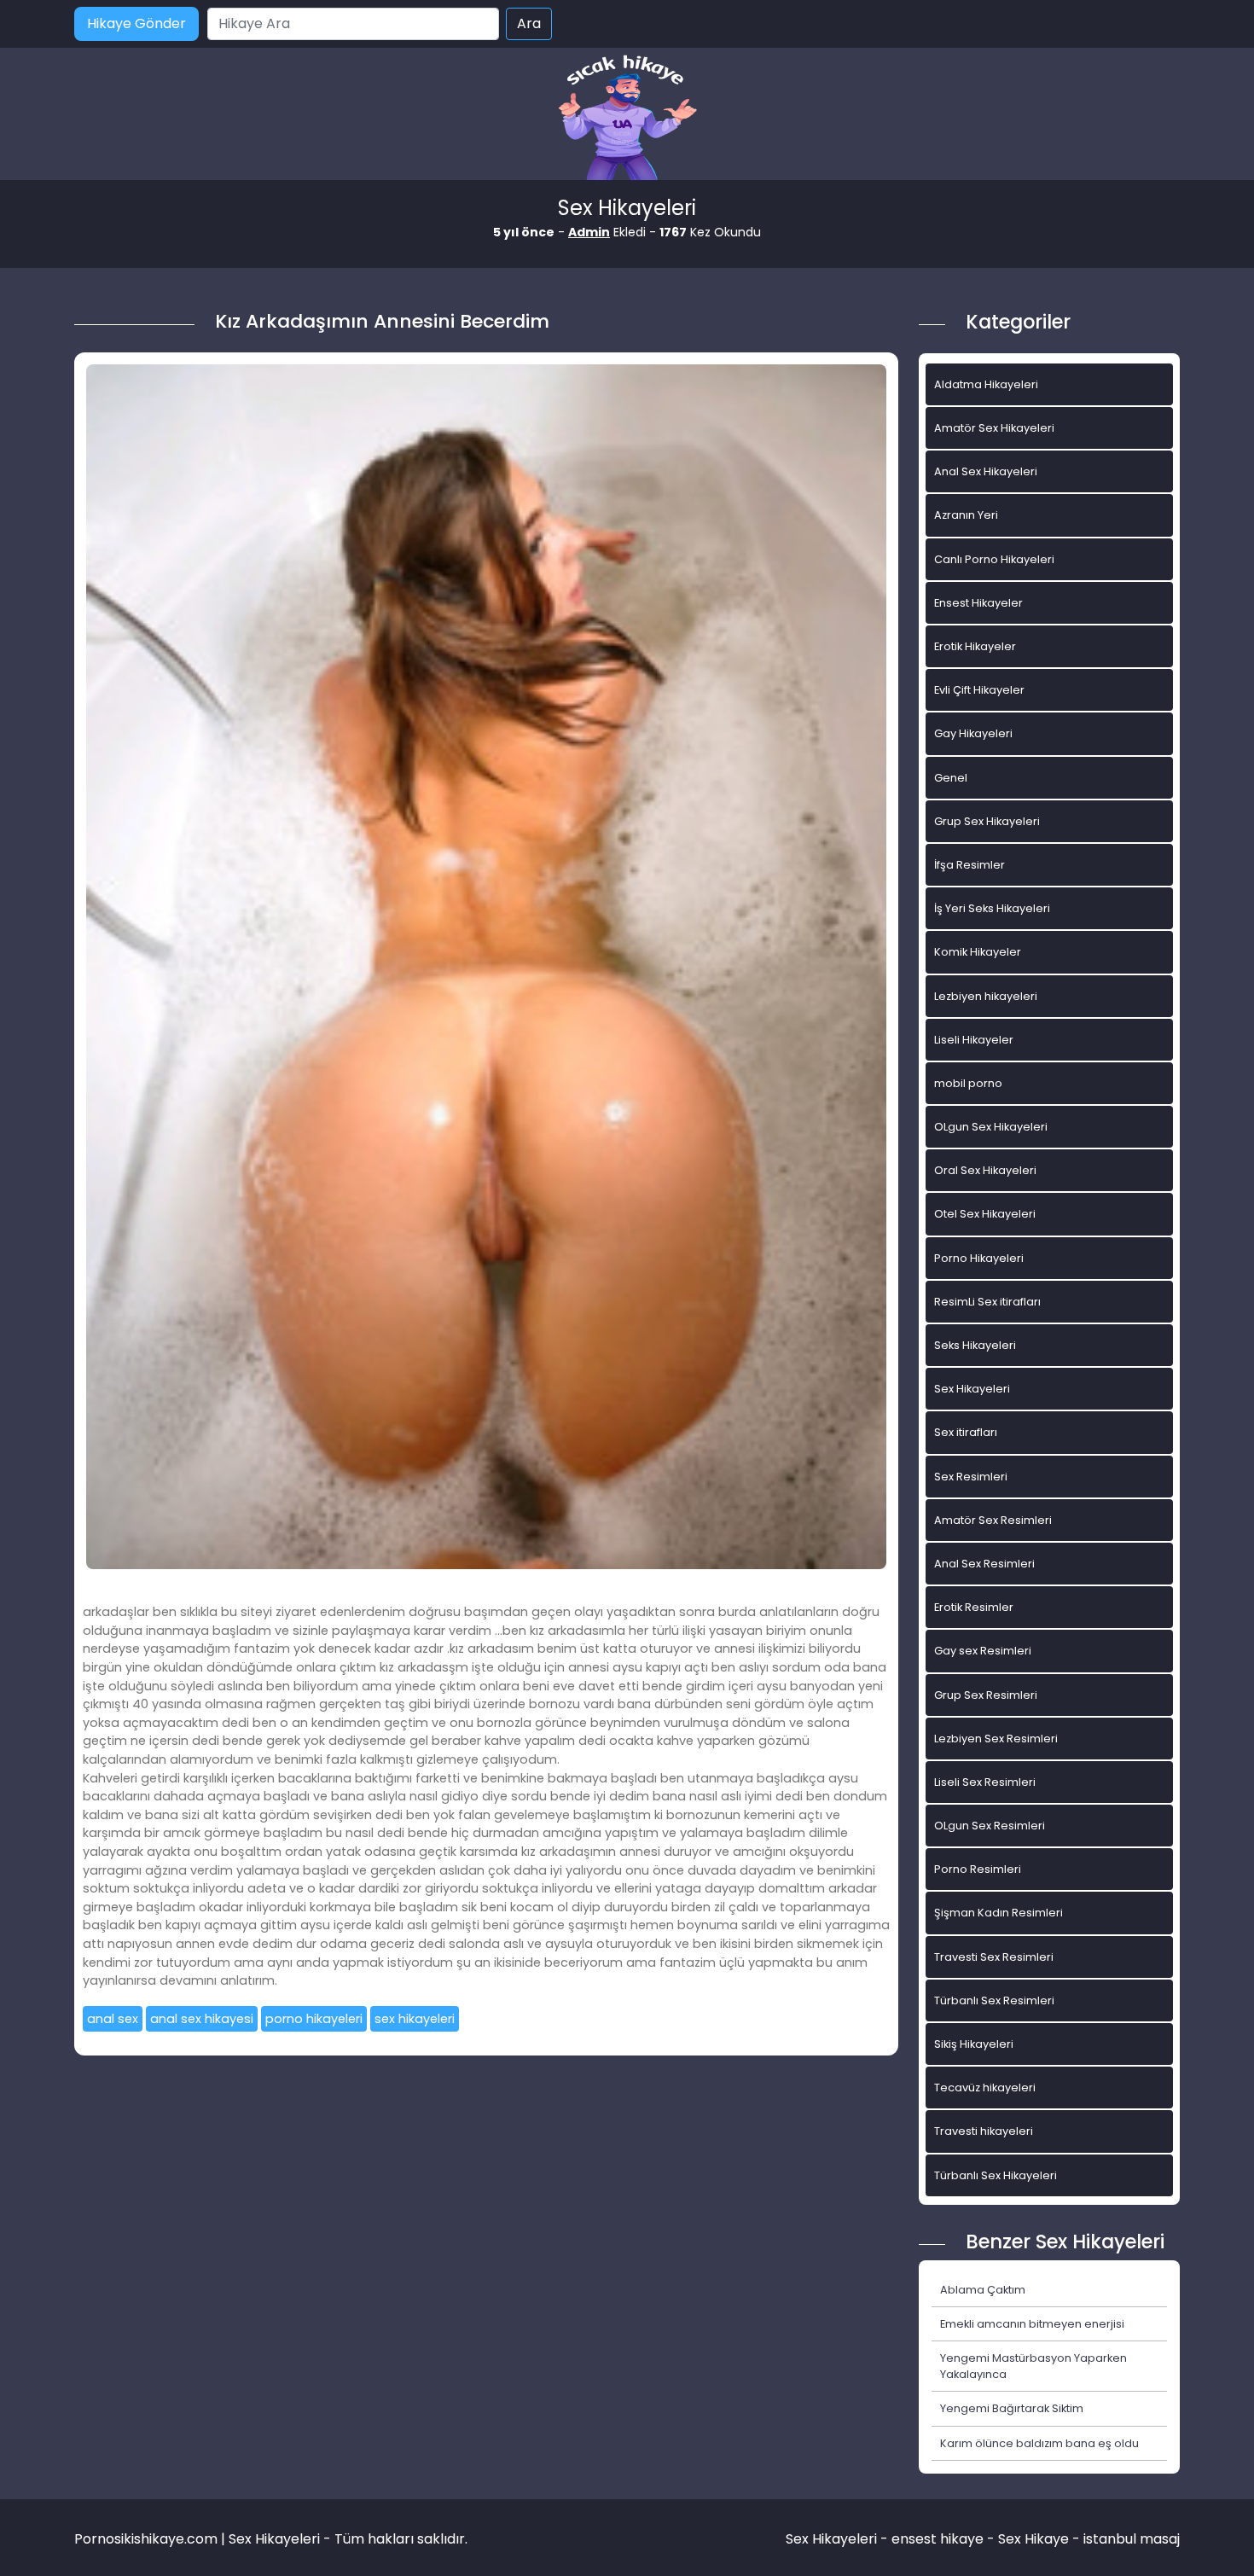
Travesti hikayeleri (984, 2131)
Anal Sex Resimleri (984, 1564)
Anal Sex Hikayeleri (986, 471)
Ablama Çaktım (983, 2290)
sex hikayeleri (415, 2019)
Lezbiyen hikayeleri (986, 996)
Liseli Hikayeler (974, 1040)
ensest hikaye (938, 2539)
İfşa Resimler (970, 865)
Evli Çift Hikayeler (979, 690)
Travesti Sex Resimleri (994, 1957)
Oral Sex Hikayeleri (985, 1170)
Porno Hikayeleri (979, 1258)
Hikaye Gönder (136, 23)
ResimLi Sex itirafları (987, 1302)
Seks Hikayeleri (975, 1345)
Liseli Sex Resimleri (985, 1782)
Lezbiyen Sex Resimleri (996, 1739)
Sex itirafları (966, 1432)
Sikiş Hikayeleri (974, 2044)
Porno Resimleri (978, 1869)
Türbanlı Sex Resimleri (994, 2000)
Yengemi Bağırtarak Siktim (1012, 2408)
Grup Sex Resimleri (986, 1695)
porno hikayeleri (314, 2019)
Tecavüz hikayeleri (985, 2088)
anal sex (113, 2019)
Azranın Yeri (966, 515)
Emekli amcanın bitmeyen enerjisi (1032, 2324)
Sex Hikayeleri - (839, 2539)
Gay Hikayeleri (973, 733)
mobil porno (968, 1083)
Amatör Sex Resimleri (993, 1520)
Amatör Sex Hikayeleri (994, 428)
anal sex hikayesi (202, 2019)
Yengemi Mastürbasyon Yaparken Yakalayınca (1033, 2366)
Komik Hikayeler (978, 952)
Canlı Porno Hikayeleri (994, 559)
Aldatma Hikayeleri (986, 384)
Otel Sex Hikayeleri (985, 1214)
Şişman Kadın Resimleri (999, 1913)
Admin (589, 232)
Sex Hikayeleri (972, 1389)
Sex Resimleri (971, 1477)
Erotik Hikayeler (975, 646)
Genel (951, 778)
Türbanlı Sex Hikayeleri (996, 2175)
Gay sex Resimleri (983, 1651)
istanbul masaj (1132, 2539)
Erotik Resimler (974, 1607)
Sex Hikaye (1033, 2539)
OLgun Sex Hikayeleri (991, 1127)
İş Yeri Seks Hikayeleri (992, 908)
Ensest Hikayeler (978, 603)
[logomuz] (627, 119)
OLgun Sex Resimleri (990, 1826)
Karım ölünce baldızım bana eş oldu (1039, 2443)
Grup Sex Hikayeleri (987, 821)
